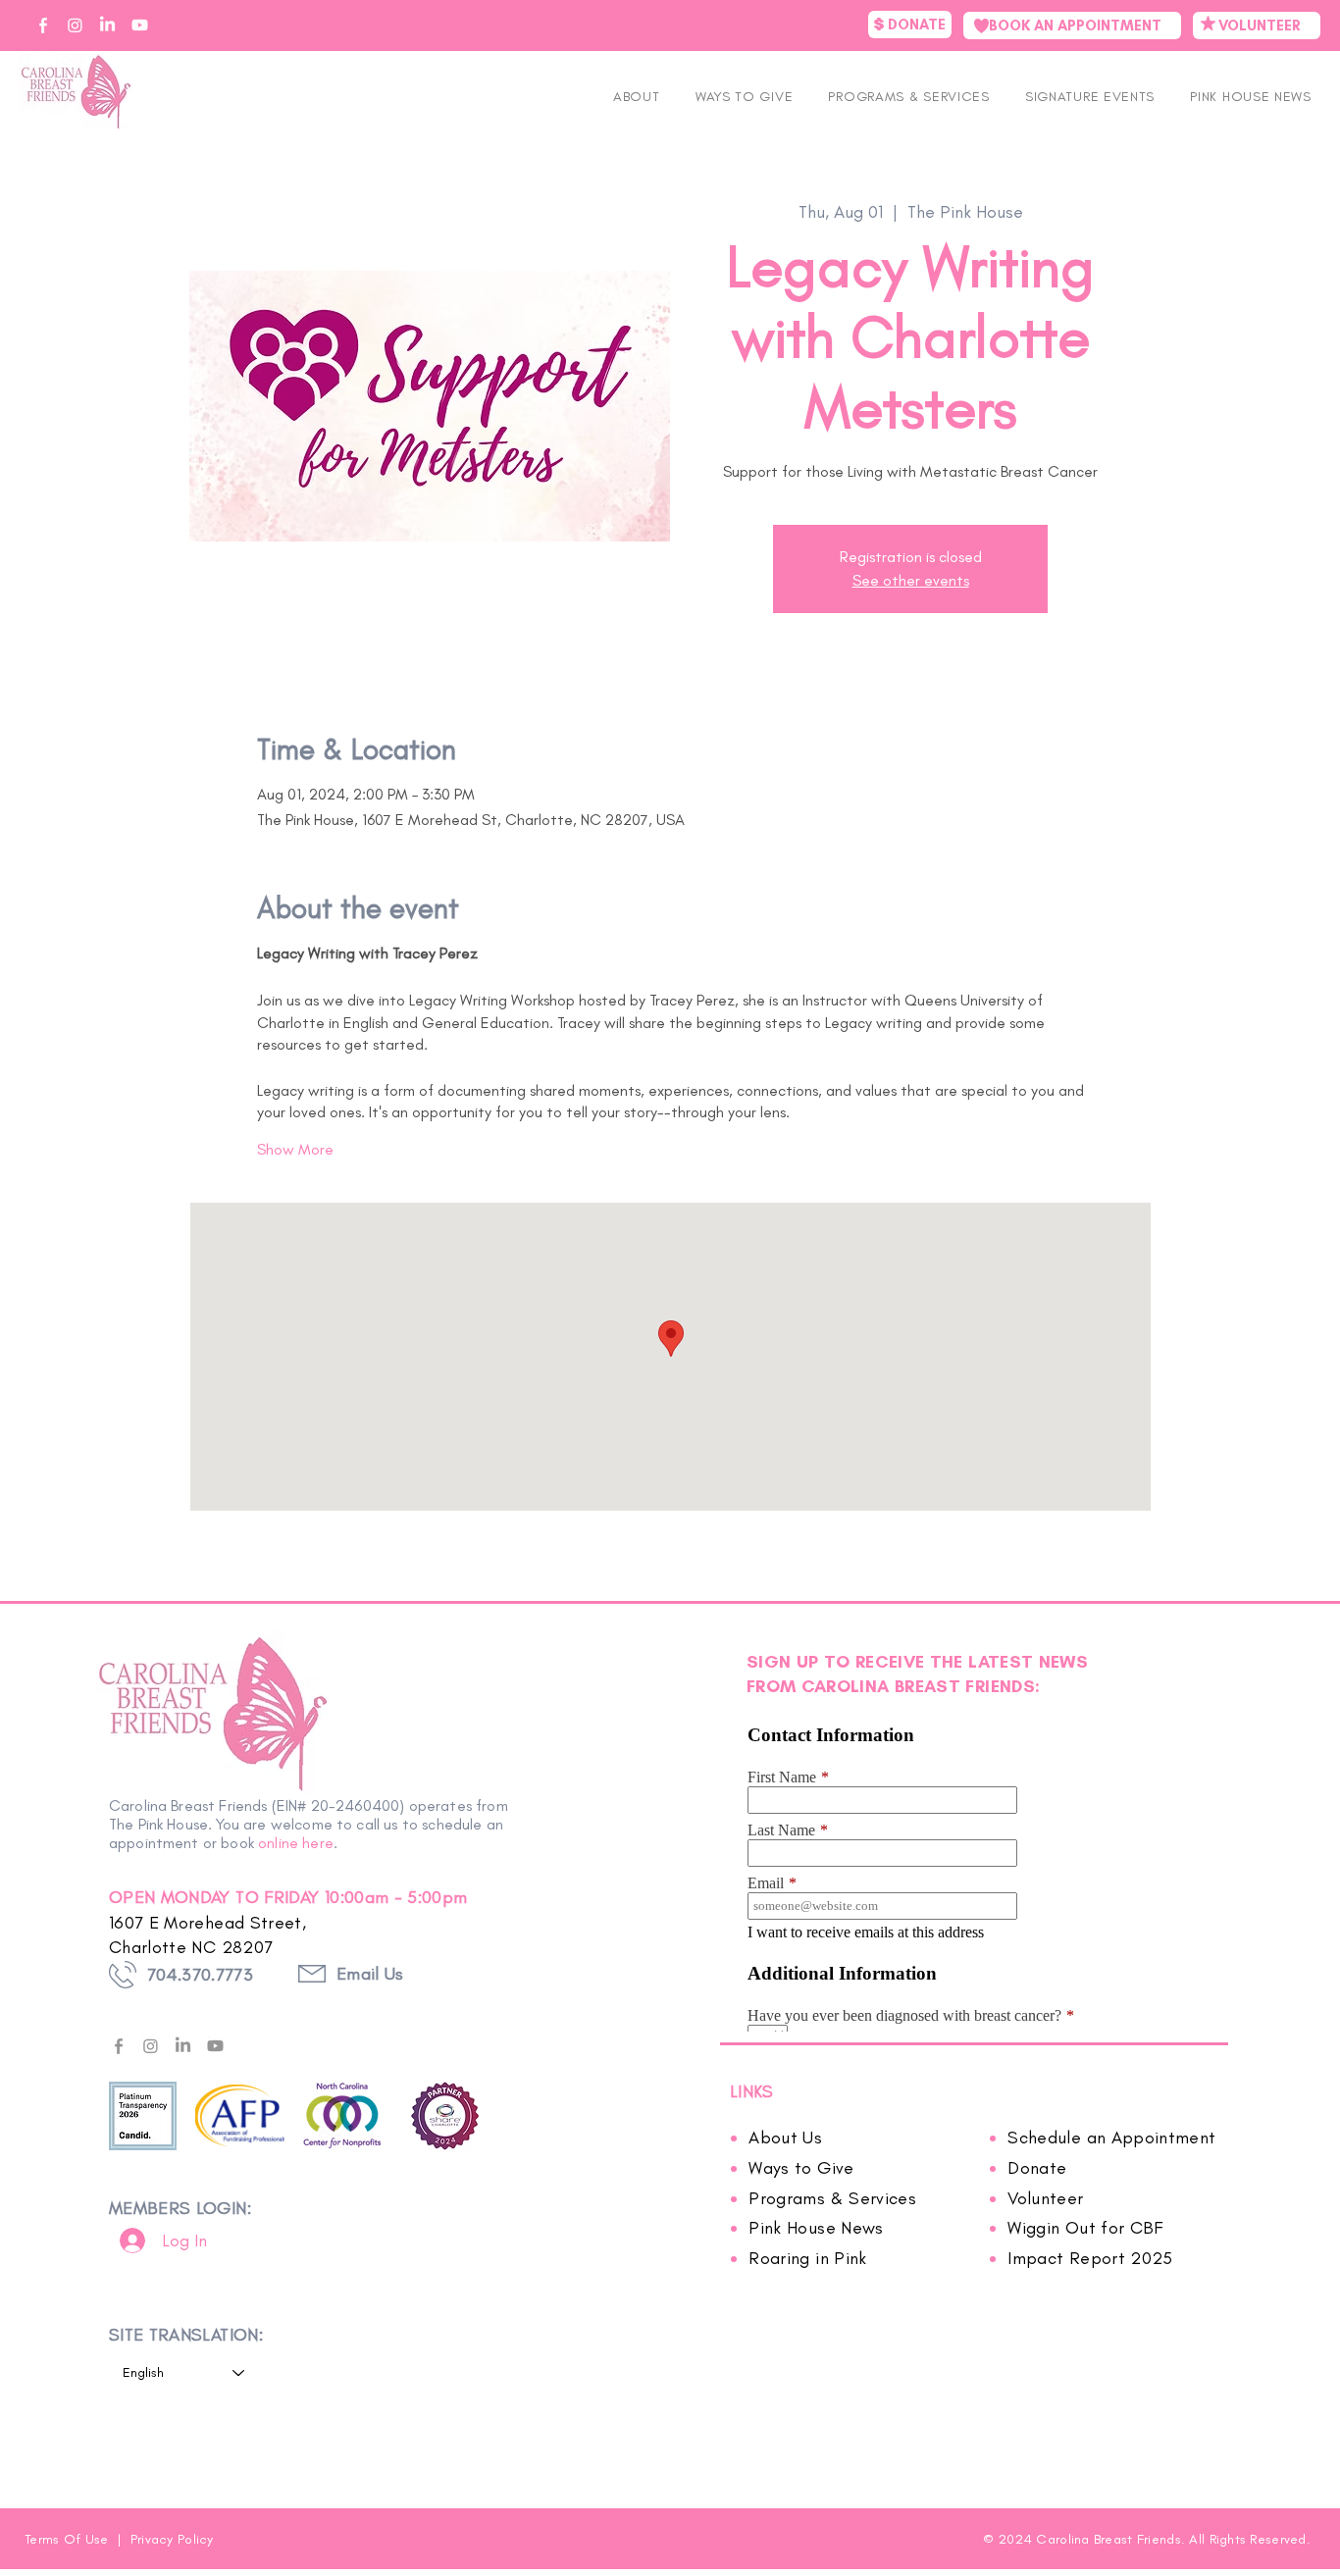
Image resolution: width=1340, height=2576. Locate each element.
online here (296, 1843)
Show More (295, 1149)
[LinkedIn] (183, 2046)
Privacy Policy (172, 2539)
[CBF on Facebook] (43, 25)
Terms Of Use (69, 2539)
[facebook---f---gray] (118, 2046)
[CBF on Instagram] (75, 25)
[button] (1090, 97)
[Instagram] (151, 2046)
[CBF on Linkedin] (107, 25)
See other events (911, 580)
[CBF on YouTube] (140, 25)
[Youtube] (215, 2046)
